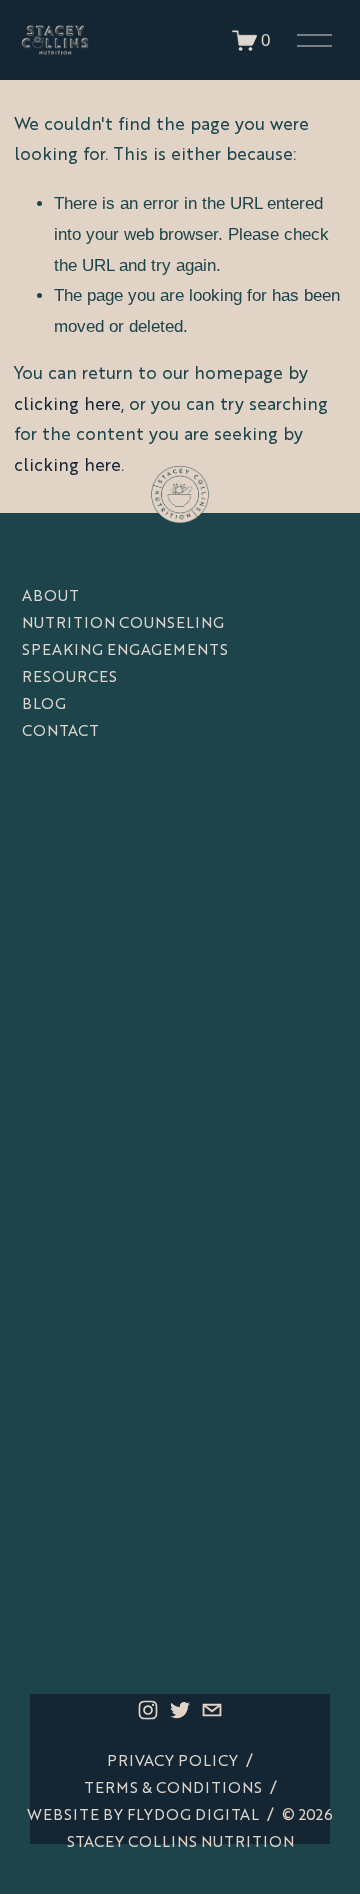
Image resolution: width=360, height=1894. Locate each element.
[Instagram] (148, 1710)
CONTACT (60, 732)
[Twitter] (180, 1710)
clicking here (67, 405)
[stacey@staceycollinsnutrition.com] (212, 1710)
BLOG (44, 705)
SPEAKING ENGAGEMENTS (125, 651)
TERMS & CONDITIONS (173, 1789)
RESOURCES (69, 678)
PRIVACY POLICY (172, 1762)
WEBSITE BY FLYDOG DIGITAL (143, 1816)
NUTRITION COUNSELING (123, 624)
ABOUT (50, 597)
